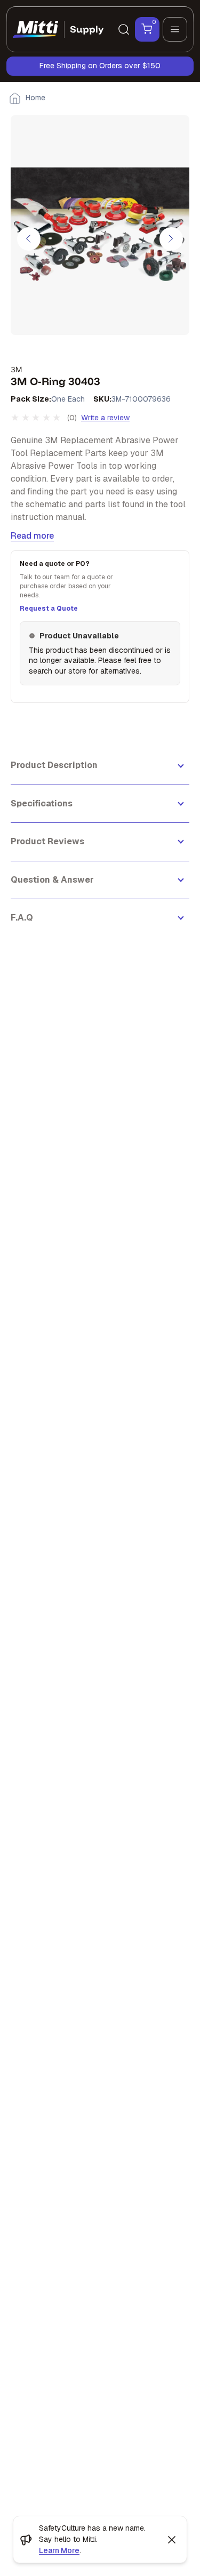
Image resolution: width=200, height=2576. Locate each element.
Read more (32, 536)
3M (16, 369)
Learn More (59, 2550)
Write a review (105, 418)
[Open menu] (175, 29)
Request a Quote (49, 609)
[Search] (124, 29)
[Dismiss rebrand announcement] (172, 2540)
